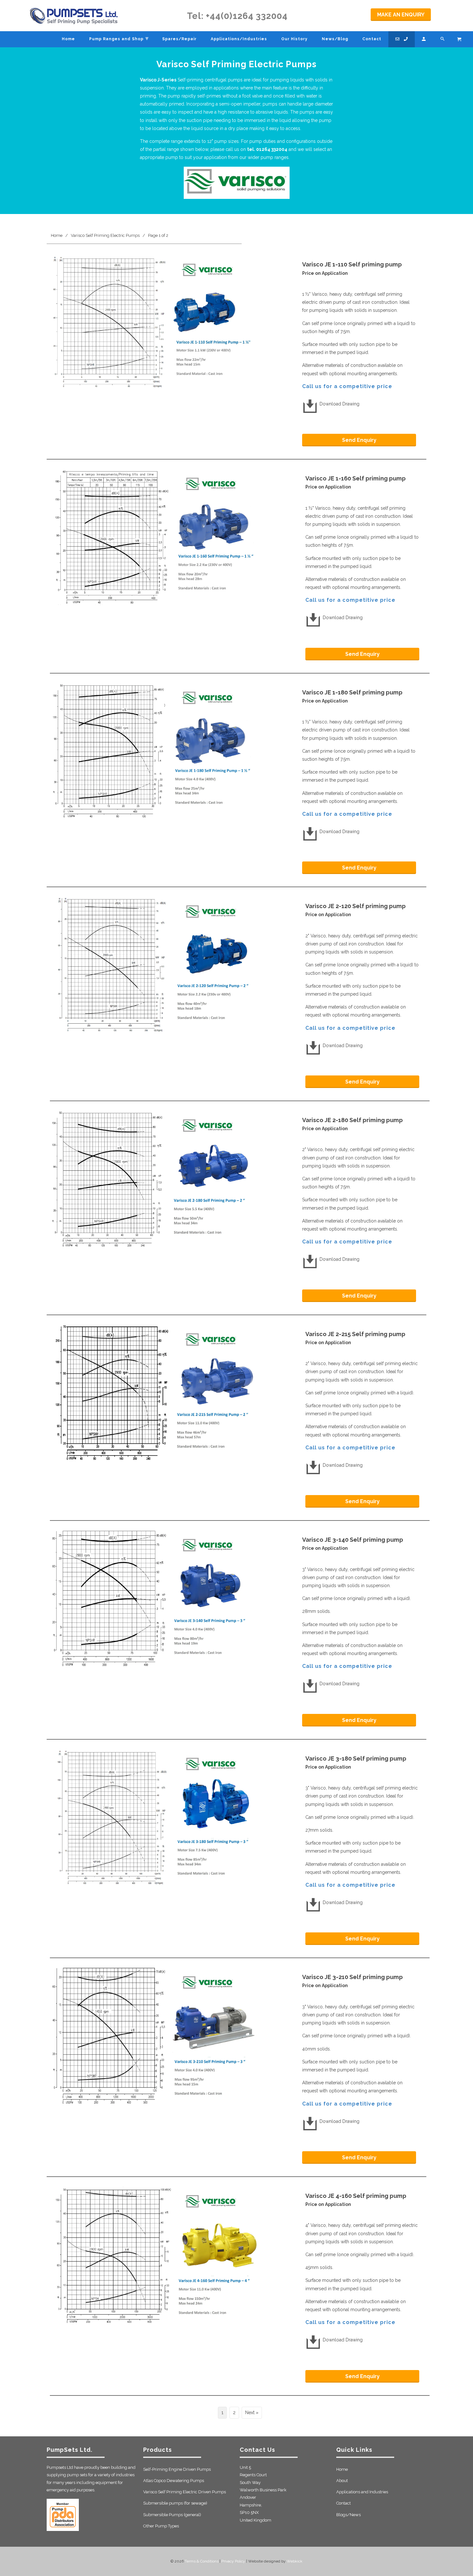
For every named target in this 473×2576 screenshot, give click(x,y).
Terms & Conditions (202, 2561)
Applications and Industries (362, 2492)
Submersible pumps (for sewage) (175, 2503)
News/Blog (335, 39)
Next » (252, 2413)
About (342, 2481)
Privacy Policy (233, 2561)
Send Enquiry (359, 440)
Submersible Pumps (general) (172, 2515)
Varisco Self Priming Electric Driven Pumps (185, 2492)
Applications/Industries (239, 39)
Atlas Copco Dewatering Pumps (174, 2481)
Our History (294, 39)
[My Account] (424, 39)
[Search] (443, 39)
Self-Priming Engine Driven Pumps (177, 2469)
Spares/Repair (179, 39)
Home (342, 2469)
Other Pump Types (161, 2526)
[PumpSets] (74, 16)
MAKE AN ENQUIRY (401, 15)
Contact (343, 2503)
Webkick (295, 2561)
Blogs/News (348, 2515)
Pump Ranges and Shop (119, 38)
